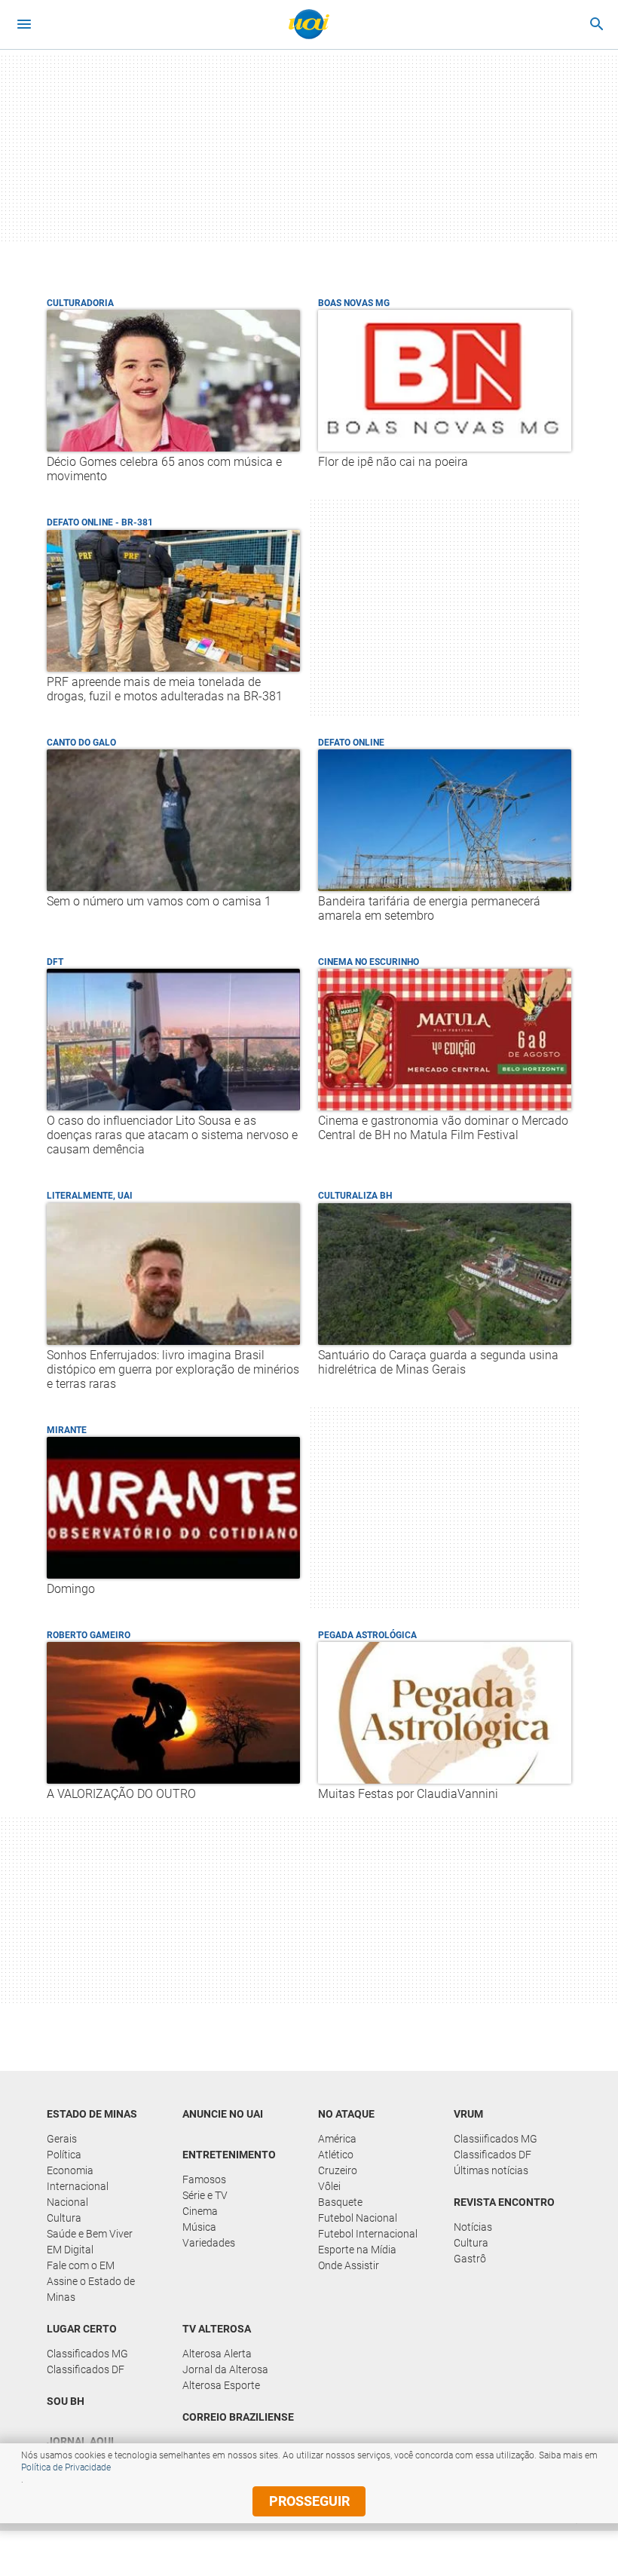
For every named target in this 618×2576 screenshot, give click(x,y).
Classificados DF (493, 2155)
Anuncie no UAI (223, 2114)
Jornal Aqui (80, 2441)
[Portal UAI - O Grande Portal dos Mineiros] (309, 24)
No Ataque (346, 2114)
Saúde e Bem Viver (90, 2234)
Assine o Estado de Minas (91, 2289)
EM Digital (70, 2250)
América (337, 2139)
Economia (70, 2170)
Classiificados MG (496, 2139)
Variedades (209, 2243)
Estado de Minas (92, 2114)
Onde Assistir (349, 2265)
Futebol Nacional (358, 2218)
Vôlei (329, 2186)
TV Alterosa (217, 2329)
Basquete (340, 2202)
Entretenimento (229, 2155)
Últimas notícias (491, 2170)
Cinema (200, 2211)
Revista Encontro (504, 2202)
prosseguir (309, 2501)
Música (199, 2227)
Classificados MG (87, 2354)
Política (64, 2155)
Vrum (468, 2114)
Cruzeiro (338, 2170)
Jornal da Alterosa (225, 2369)
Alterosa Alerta (217, 2354)
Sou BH (66, 2401)
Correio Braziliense (238, 2417)
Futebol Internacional (368, 2234)
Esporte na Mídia (357, 2250)
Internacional (78, 2186)
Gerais (62, 2139)
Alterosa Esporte (221, 2385)
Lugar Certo (82, 2329)
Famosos (204, 2179)
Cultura (64, 2218)
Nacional (67, 2202)
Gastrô (470, 2259)
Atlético (336, 2155)
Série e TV (205, 2195)
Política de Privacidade (66, 2467)
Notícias (473, 2227)
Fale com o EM (81, 2265)
